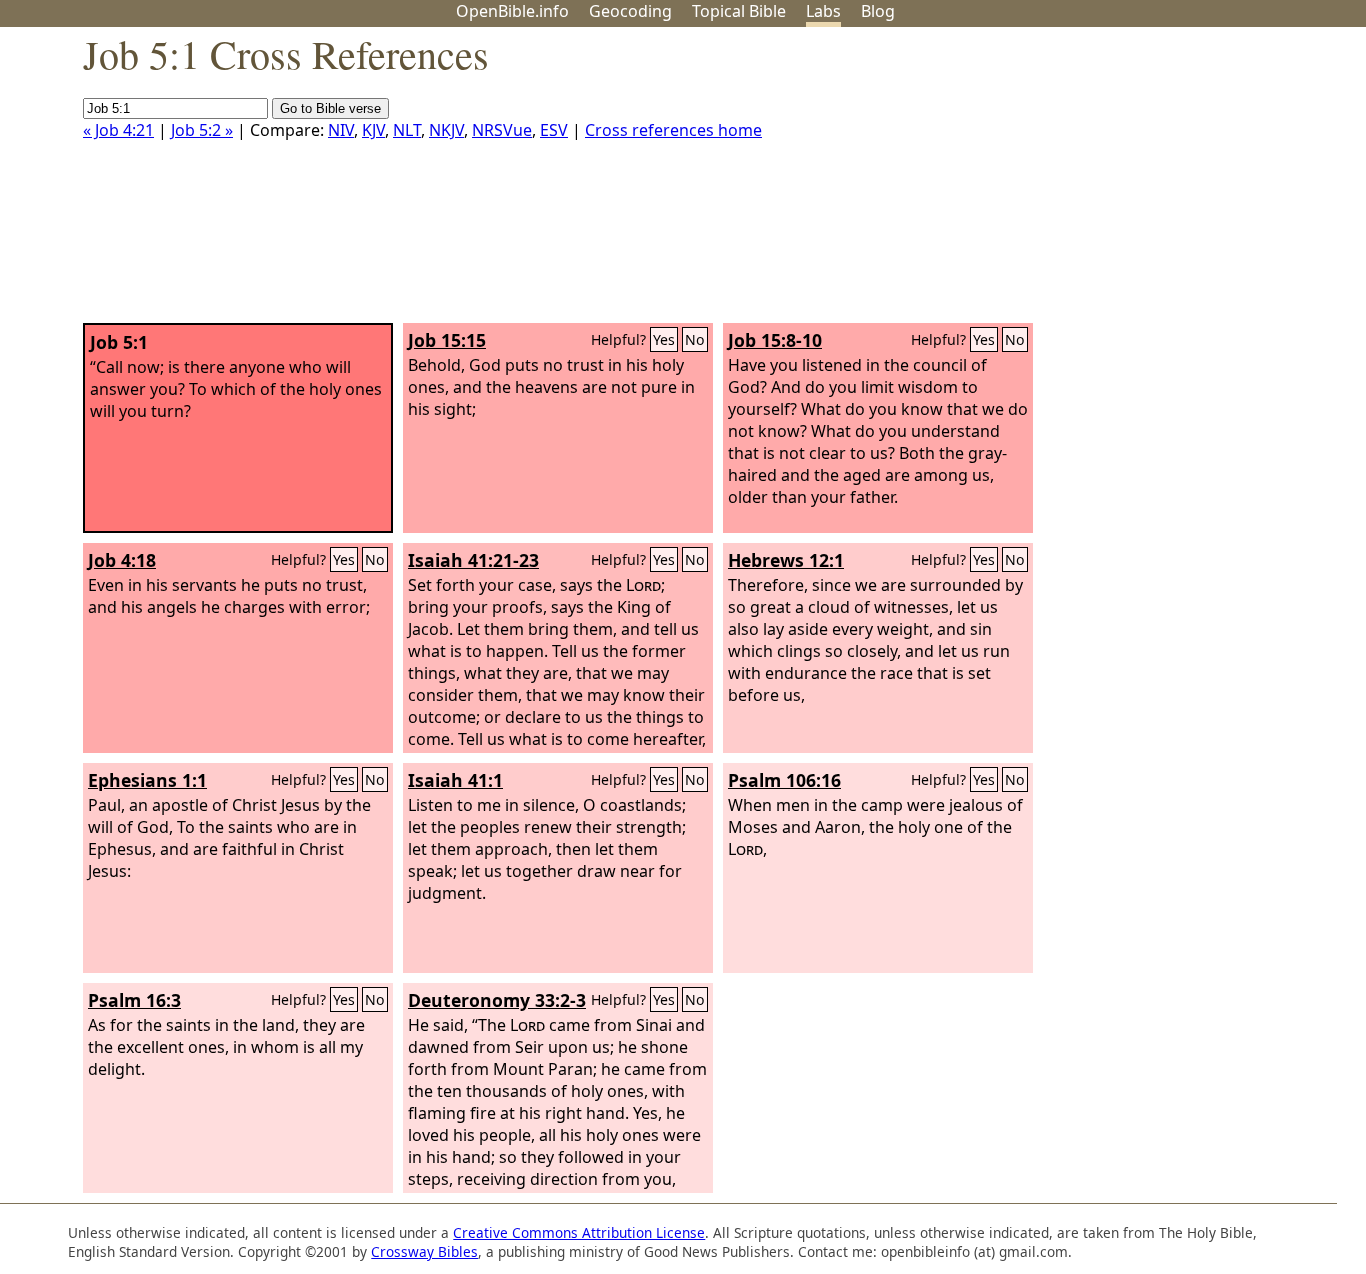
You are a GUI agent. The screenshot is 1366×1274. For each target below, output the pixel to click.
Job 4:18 (122, 560)
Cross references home (673, 130)
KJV (373, 130)
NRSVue (502, 130)
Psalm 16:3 (134, 1000)
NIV (341, 130)
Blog (878, 11)
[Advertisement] (1164, 183)
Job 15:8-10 (775, 340)
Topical (739, 11)
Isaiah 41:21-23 (473, 560)
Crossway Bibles (424, 1251)
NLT (407, 130)
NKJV (446, 130)
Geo (630, 11)
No (695, 339)
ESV (554, 130)
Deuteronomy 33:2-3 (497, 1000)
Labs (823, 11)
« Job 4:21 (118, 130)
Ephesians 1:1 (147, 780)
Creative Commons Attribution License (579, 1232)
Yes (664, 339)
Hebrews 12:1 (786, 560)
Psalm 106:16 (784, 780)
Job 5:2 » (202, 130)
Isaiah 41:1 (455, 780)
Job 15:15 (447, 340)
